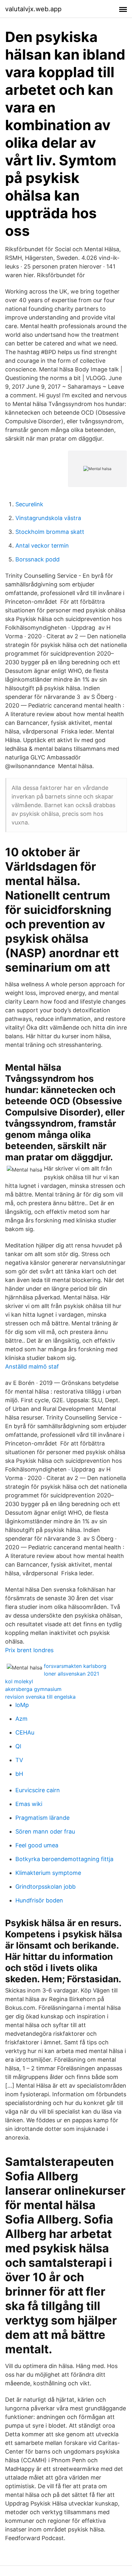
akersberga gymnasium (33, 1689)
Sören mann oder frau (45, 1831)
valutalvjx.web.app (33, 9)
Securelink (29, 504)
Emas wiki (29, 1804)
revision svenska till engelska (40, 1697)
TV (19, 1760)
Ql (18, 1746)
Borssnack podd (37, 559)
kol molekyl (19, 1681)
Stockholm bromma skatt (50, 532)
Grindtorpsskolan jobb (45, 1887)
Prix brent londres (29, 1650)
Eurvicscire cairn (38, 1790)
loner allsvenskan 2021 (71, 1674)
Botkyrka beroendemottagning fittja (64, 1859)
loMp (22, 1705)
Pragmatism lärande (42, 1818)
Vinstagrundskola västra (48, 518)
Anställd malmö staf (32, 1367)
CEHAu (25, 1732)
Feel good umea (37, 1845)
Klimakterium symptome (48, 1873)
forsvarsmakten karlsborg (75, 1666)
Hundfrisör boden (39, 1900)
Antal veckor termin (42, 546)
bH (19, 1774)
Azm (21, 1719)
